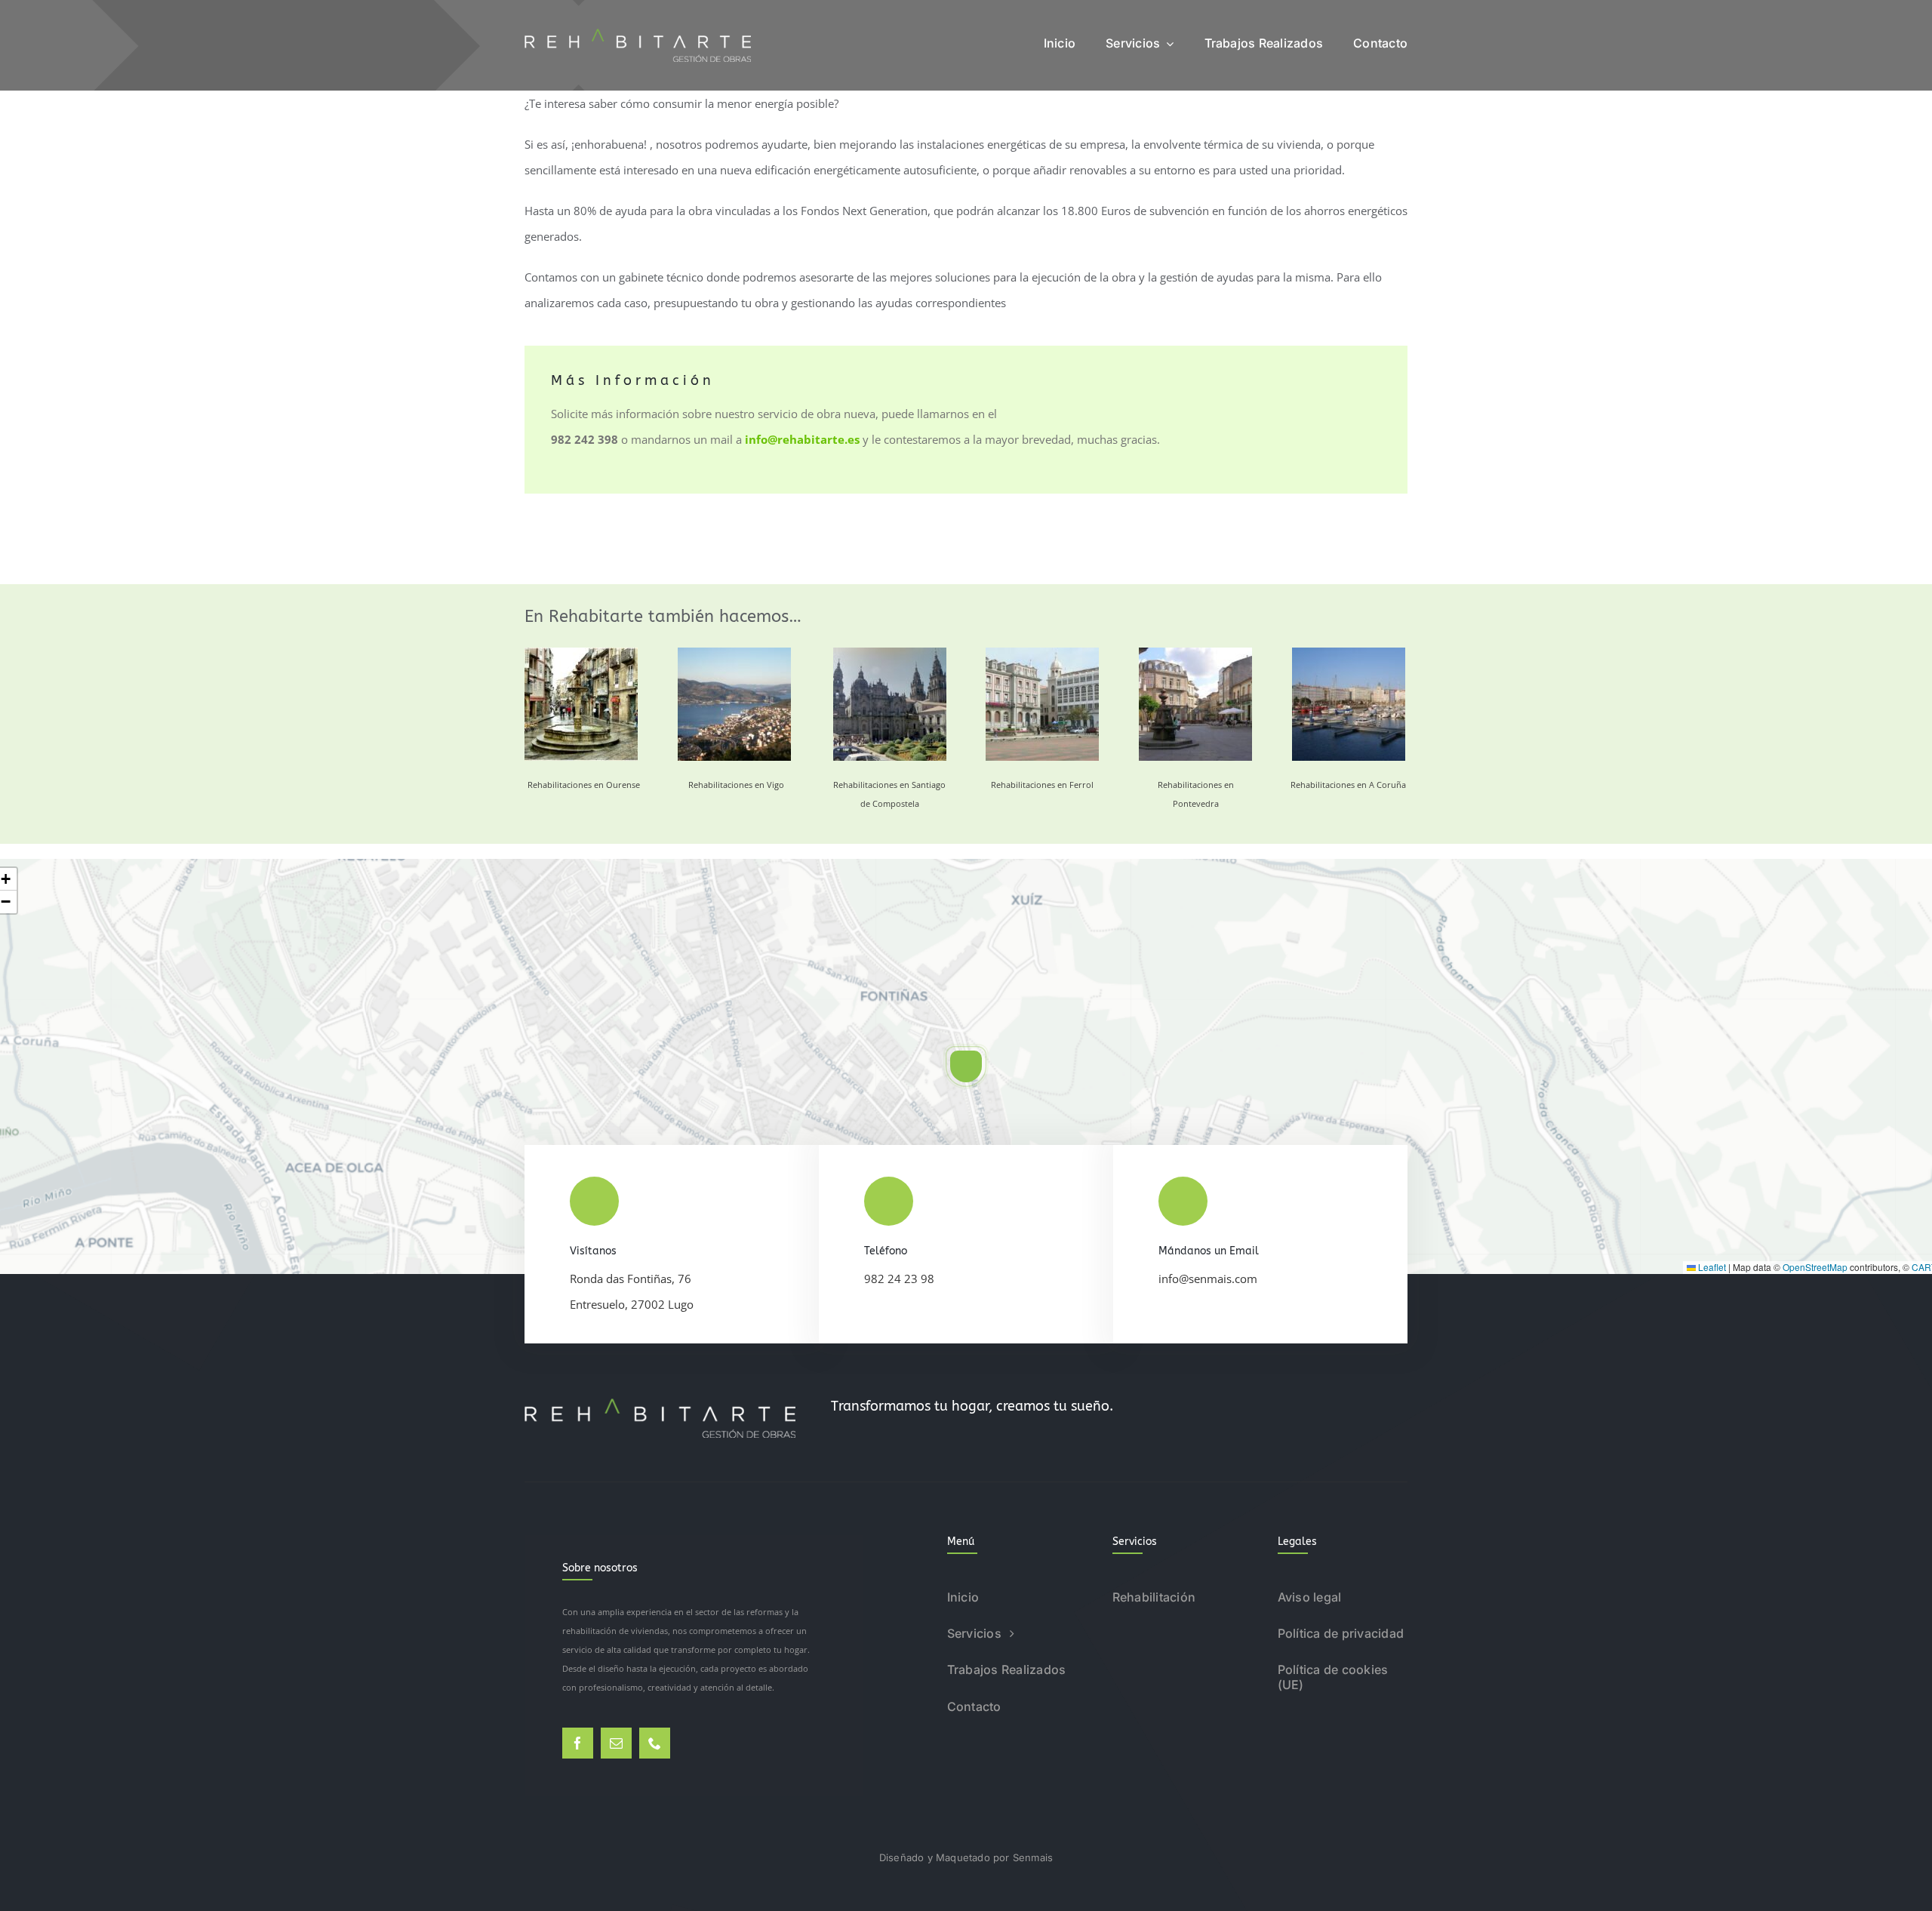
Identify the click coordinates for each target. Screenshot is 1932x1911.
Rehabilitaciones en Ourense (584, 785)
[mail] (616, 1743)
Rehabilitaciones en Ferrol (1042, 785)
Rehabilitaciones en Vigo (736, 785)
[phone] (655, 1743)
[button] (966, 1066)
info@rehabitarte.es (802, 439)
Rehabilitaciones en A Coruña (1348, 785)
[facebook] (578, 1743)
